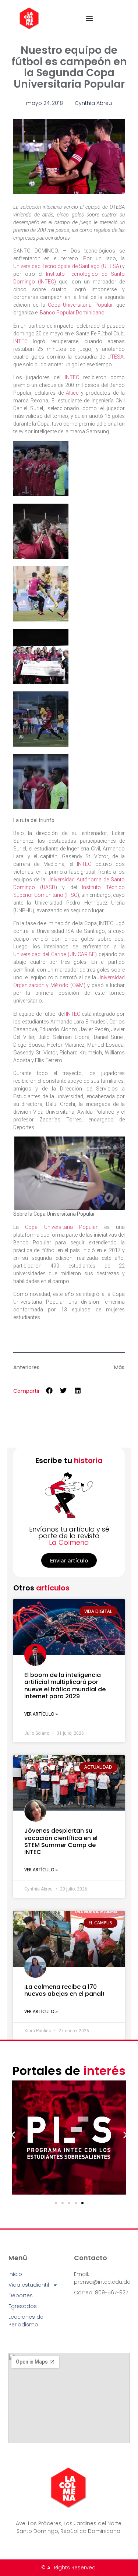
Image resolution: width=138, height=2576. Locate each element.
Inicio (15, 2274)
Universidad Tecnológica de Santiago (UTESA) (67, 266)
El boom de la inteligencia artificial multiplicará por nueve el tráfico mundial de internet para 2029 (65, 1686)
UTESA (116, 357)
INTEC (23, 341)
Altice (72, 393)
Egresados (23, 2306)
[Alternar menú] (89, 18)
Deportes (21, 2295)
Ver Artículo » (41, 1714)
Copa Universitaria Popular (79, 305)
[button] (49, 1390)
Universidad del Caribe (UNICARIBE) (55, 954)
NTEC (87, 864)
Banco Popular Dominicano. (73, 313)
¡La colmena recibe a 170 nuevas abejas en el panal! (64, 1990)
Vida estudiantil (29, 2285)
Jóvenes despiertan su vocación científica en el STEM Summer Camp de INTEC (61, 1841)
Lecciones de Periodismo (26, 2321)
